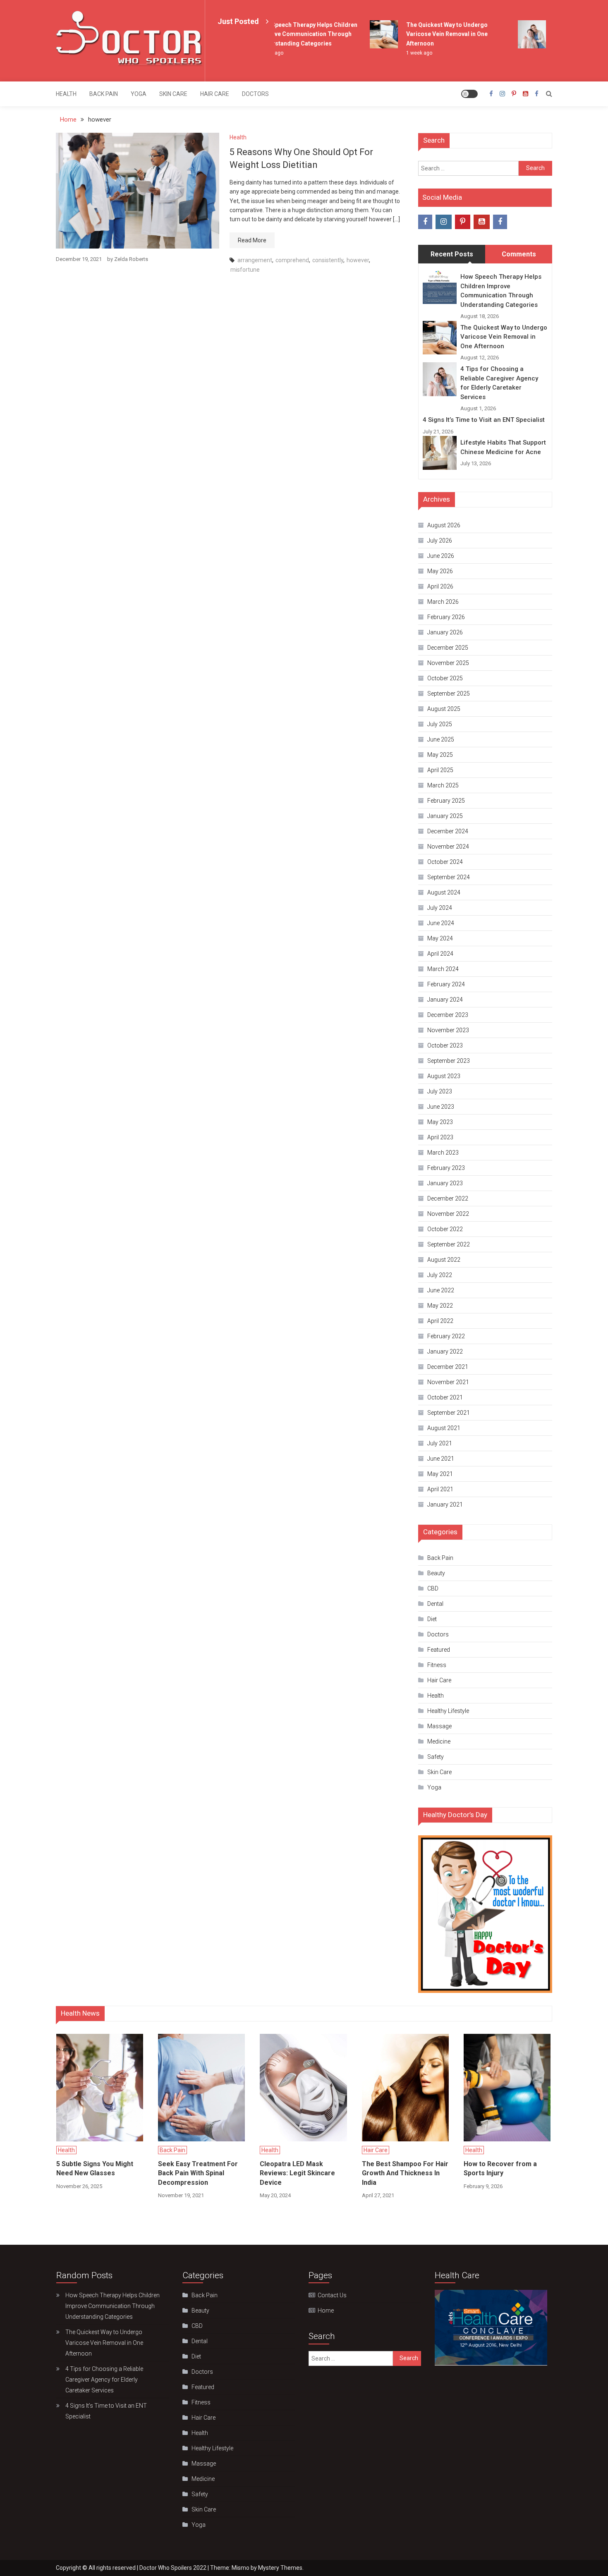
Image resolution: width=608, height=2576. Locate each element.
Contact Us (332, 2295)
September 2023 (449, 1061)
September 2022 (449, 1244)
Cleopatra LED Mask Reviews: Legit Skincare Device (297, 2173)
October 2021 (445, 1397)
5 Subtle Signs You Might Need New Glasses (95, 2168)
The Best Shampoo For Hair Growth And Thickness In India (405, 2173)
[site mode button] (469, 94)
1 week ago (401, 53)
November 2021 (448, 1382)
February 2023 (446, 1168)
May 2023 (440, 1122)
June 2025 (441, 739)
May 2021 (440, 1474)
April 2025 (440, 770)
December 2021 (448, 1367)
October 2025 (445, 678)
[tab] (452, 254)
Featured (439, 1650)
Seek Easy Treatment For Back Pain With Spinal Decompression (198, 2173)
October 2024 (445, 862)
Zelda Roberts (131, 259)
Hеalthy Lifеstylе (448, 1711)
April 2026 (440, 586)
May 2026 (440, 571)
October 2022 (445, 1229)
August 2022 (444, 1260)
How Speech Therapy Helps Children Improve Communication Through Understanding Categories (290, 34)
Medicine (439, 1741)
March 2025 (443, 785)
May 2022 (440, 1306)
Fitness (437, 1665)
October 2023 (445, 1045)
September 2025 (449, 694)
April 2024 (440, 954)
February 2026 (446, 617)
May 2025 (440, 755)
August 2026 (444, 525)
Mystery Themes (280, 2568)
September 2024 (449, 877)
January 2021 (445, 1504)
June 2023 (441, 1107)
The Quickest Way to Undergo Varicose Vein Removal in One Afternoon (429, 34)
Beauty (436, 1573)
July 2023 (440, 1091)
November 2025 (448, 663)
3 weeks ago (551, 53)
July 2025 (440, 724)
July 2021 (440, 1443)
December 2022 (448, 1198)
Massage (439, 1726)
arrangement (255, 260)
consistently (328, 260)
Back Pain (104, 94)
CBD (433, 1588)
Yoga (139, 94)
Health (66, 94)
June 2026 (441, 556)
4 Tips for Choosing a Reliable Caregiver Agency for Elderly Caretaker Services (499, 383)
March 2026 (443, 602)
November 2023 (448, 1030)
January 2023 (445, 1183)
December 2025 (448, 648)
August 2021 (444, 1428)
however (358, 260)
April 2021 (440, 1489)
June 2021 (441, 1459)
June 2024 (441, 923)
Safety (436, 1757)
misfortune (245, 270)
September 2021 (449, 1413)
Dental (435, 1604)
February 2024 (446, 984)
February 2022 (446, 1336)
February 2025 (446, 801)
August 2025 (444, 709)
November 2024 (448, 847)
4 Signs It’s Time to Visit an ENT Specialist (484, 420)
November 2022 (448, 1214)
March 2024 (443, 969)
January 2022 (445, 1351)
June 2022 (441, 1290)
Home (326, 2311)
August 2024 (444, 892)
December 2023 (448, 1015)
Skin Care (173, 94)
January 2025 (445, 816)
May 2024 (440, 938)
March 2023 (443, 1153)
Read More (252, 240)
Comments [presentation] (519, 254)
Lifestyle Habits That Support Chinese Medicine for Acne (503, 447)
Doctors (255, 94)
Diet (432, 1619)
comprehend (292, 260)
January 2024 (445, 1000)
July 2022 (440, 1275)
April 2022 (440, 1321)
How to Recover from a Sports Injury (500, 2168)
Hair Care (215, 94)
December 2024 (448, 831)
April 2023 (440, 1137)
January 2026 (445, 632)
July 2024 (440, 908)
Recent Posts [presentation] (452, 254)
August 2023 (444, 1076)
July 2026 (440, 541)
